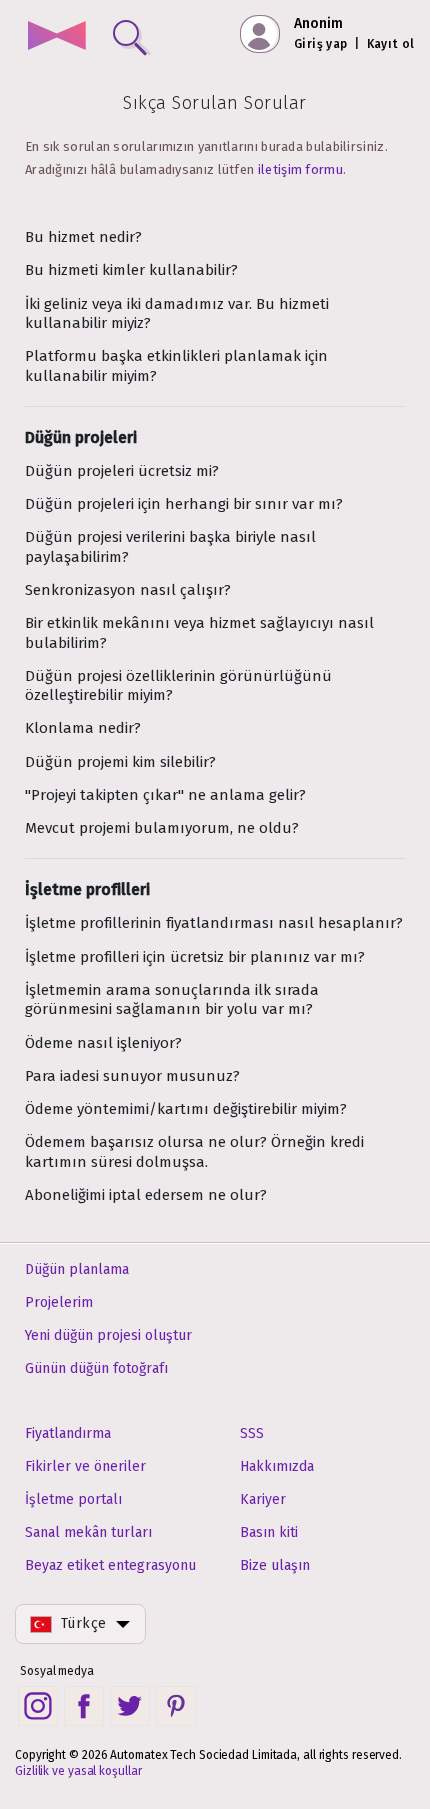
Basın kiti (269, 1532)
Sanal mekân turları (88, 1532)
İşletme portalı (73, 1499)
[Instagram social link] (38, 1706)
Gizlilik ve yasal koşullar (78, 1771)
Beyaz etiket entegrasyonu (110, 1565)
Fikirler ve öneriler (85, 1466)
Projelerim (59, 1302)
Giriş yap (321, 44)
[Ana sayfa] (56, 37)
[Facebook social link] (84, 1706)
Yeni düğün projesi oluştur (108, 1335)
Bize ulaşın (275, 1565)
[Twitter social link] (130, 1706)
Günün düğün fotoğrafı (96, 1368)
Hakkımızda (277, 1466)
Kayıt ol (391, 44)
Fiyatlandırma (68, 1433)
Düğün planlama (77, 1269)
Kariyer (263, 1499)
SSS (252, 1433)
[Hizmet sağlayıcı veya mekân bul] (126, 33)
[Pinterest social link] (176, 1706)
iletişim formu (300, 169)
